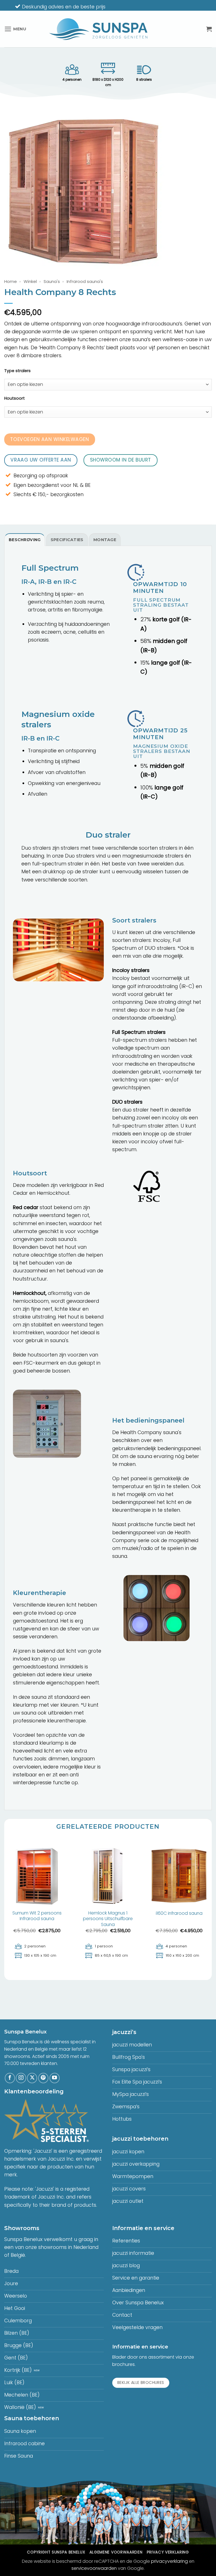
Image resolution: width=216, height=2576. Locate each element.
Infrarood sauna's (85, 281)
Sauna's (52, 281)
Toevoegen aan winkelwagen (49, 439)
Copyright (56, 2552)
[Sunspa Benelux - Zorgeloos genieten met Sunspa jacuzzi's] (98, 29)
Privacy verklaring (168, 2552)
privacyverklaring (169, 2561)
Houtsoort (14, 398)
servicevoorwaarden (94, 2568)
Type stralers (17, 371)
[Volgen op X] (32, 2078)
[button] (15, 29)
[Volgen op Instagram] (21, 2078)
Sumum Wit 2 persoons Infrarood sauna (37, 1916)
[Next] (211, 1909)
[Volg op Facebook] (10, 2078)
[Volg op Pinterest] (43, 2078)
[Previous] (4, 1909)
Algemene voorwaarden (116, 2552)
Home (11, 281)
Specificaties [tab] (67, 540)
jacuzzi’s (124, 2032)
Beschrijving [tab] (25, 540)
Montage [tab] (105, 540)
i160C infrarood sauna (179, 1914)
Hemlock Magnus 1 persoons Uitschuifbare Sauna (108, 1919)
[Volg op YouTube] (55, 2078)
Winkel (30, 281)
